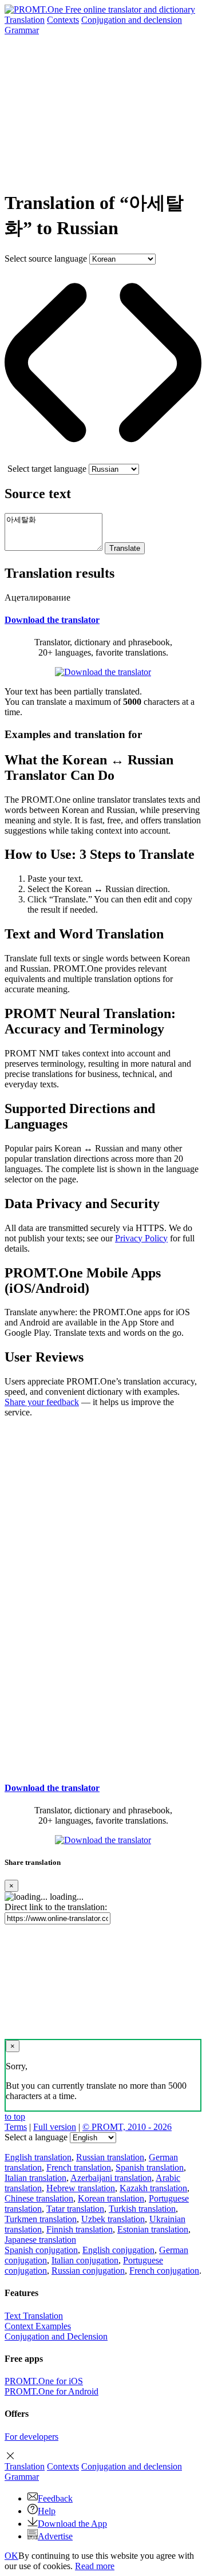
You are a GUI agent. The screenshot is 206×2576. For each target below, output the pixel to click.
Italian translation (35, 2178)
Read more (95, 2566)
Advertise (55, 2536)
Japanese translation (40, 2240)
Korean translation (111, 2198)
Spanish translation (150, 2167)
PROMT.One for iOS (44, 2381)
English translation (38, 2157)
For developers (31, 2437)
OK (11, 2556)
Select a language (36, 2137)
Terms (16, 2127)
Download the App (72, 2524)
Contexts (63, 20)
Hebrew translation (81, 2188)
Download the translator (52, 620)
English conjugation (118, 2250)
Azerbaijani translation (111, 2178)
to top (15, 2117)
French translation (79, 2167)
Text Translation (34, 2316)
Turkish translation (142, 2209)
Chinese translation (39, 2198)
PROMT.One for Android (51, 2391)
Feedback (55, 2498)
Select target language (47, 469)
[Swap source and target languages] (103, 458)
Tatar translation (75, 2209)
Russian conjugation (88, 2271)
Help (47, 2511)
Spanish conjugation (41, 2250)
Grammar (22, 30)
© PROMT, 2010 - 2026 (127, 2127)
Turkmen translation (41, 2219)
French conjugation (164, 2271)
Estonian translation (153, 2229)
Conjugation (132, 20)
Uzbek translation (113, 2219)
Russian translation (110, 2157)
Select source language (46, 259)
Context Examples (38, 2326)
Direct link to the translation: (56, 1907)
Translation (25, 20)
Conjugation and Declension (56, 2336)
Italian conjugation (85, 2260)
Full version (55, 2127)
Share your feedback (42, 1402)
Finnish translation (80, 2229)
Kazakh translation (153, 2188)
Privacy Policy (141, 1238)
